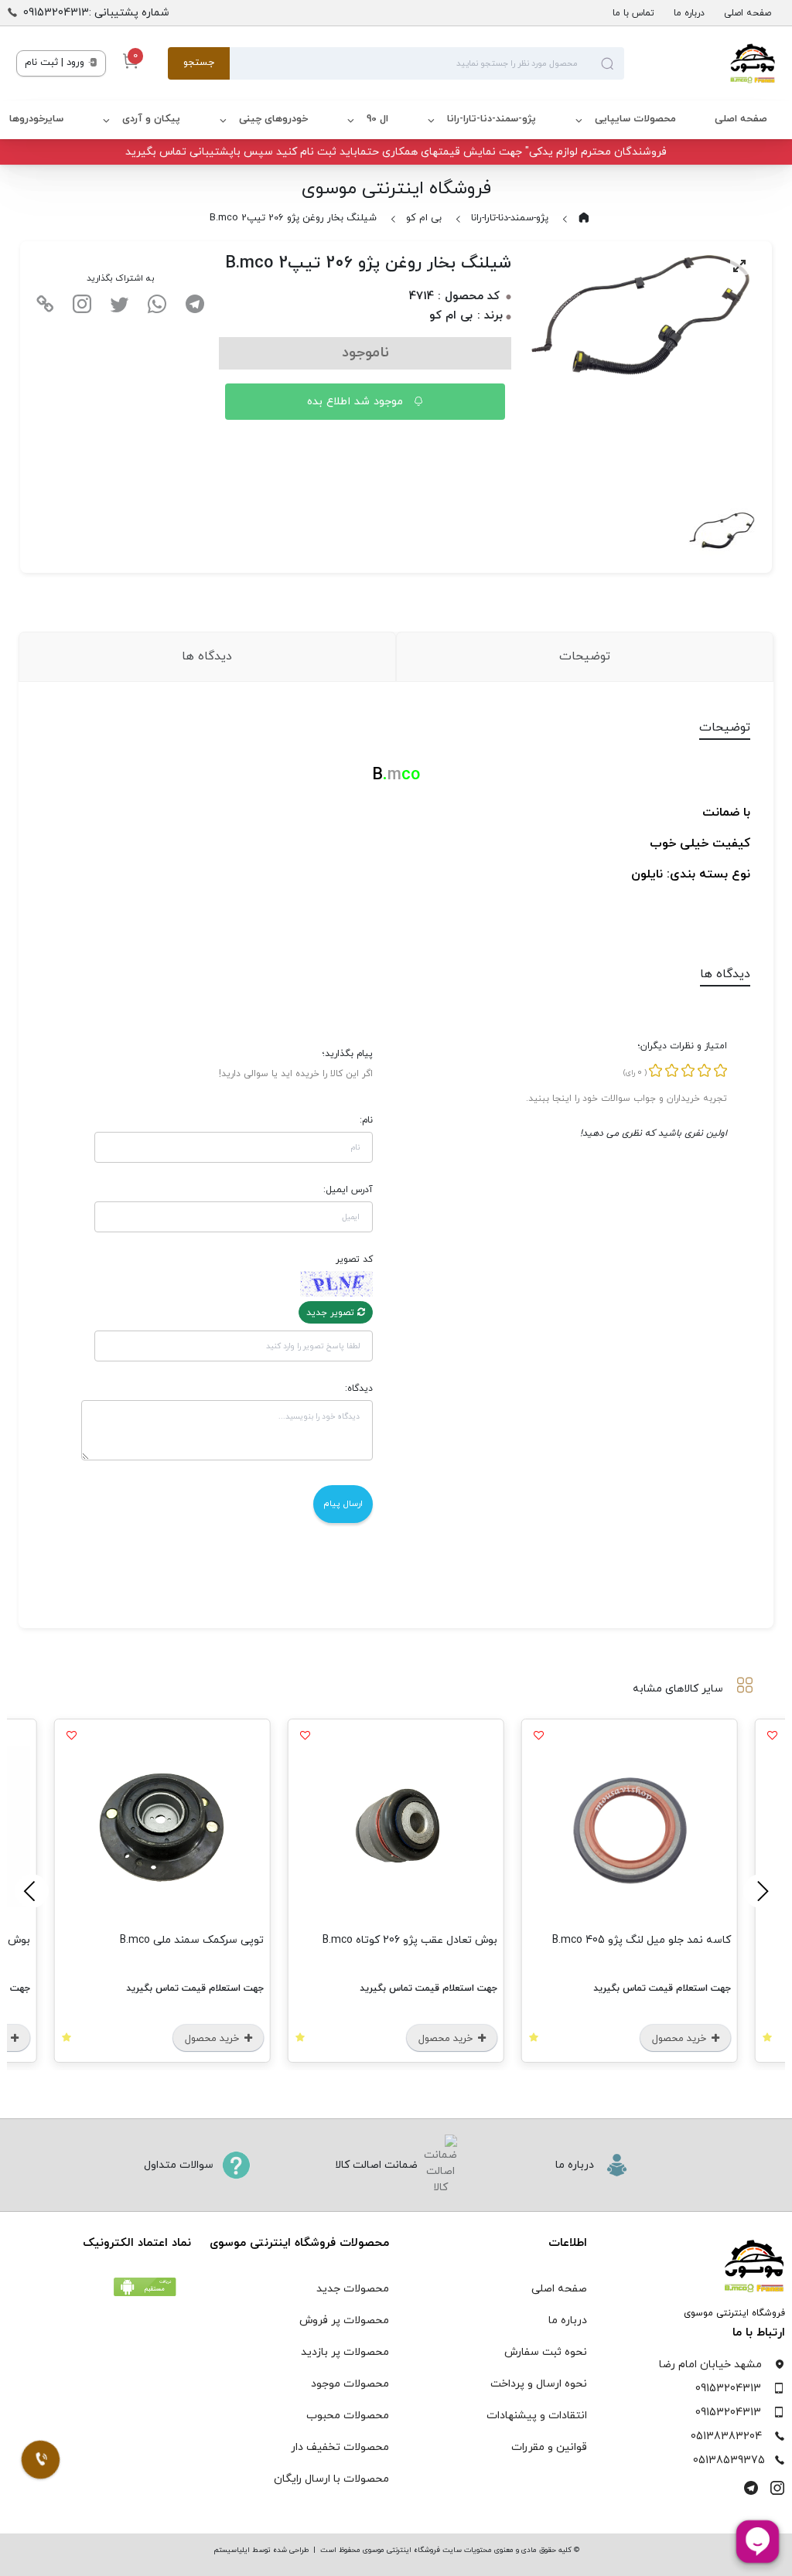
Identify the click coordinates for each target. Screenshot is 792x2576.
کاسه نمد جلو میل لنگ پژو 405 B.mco (642, 1940)
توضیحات (585, 656)
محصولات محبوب (348, 2416)
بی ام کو (424, 218)
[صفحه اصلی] (700, 63)
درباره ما (689, 13)
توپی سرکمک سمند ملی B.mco (192, 1940)
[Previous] (760, 1891)
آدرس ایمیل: (348, 1190)
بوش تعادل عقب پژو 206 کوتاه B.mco (410, 1940)
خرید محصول (681, 2039)
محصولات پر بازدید (345, 2352)
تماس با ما (633, 13)
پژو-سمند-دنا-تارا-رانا (492, 119)
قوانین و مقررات (549, 2447)
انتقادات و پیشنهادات (537, 2416)
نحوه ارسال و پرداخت (539, 2384)
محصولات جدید (353, 2289)
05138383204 (726, 2436)
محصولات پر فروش (344, 2320)
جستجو (199, 63)
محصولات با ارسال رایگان (331, 2479)
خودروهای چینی (273, 119)
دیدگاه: (359, 1389)
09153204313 (728, 2389)
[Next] (32, 1891)
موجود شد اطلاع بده (357, 402)
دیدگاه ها (207, 656)
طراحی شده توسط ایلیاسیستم (261, 2550)
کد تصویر (354, 1259)
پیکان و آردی (151, 119)
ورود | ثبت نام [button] (56, 63)
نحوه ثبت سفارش (546, 2352)
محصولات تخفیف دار (340, 2447)
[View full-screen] (739, 266)
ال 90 (377, 119)
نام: (366, 1120)
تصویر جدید (332, 1313)
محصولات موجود (350, 2384)
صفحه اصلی (748, 13)
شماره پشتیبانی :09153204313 (96, 13)
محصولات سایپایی (635, 119)
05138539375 (729, 2460)
